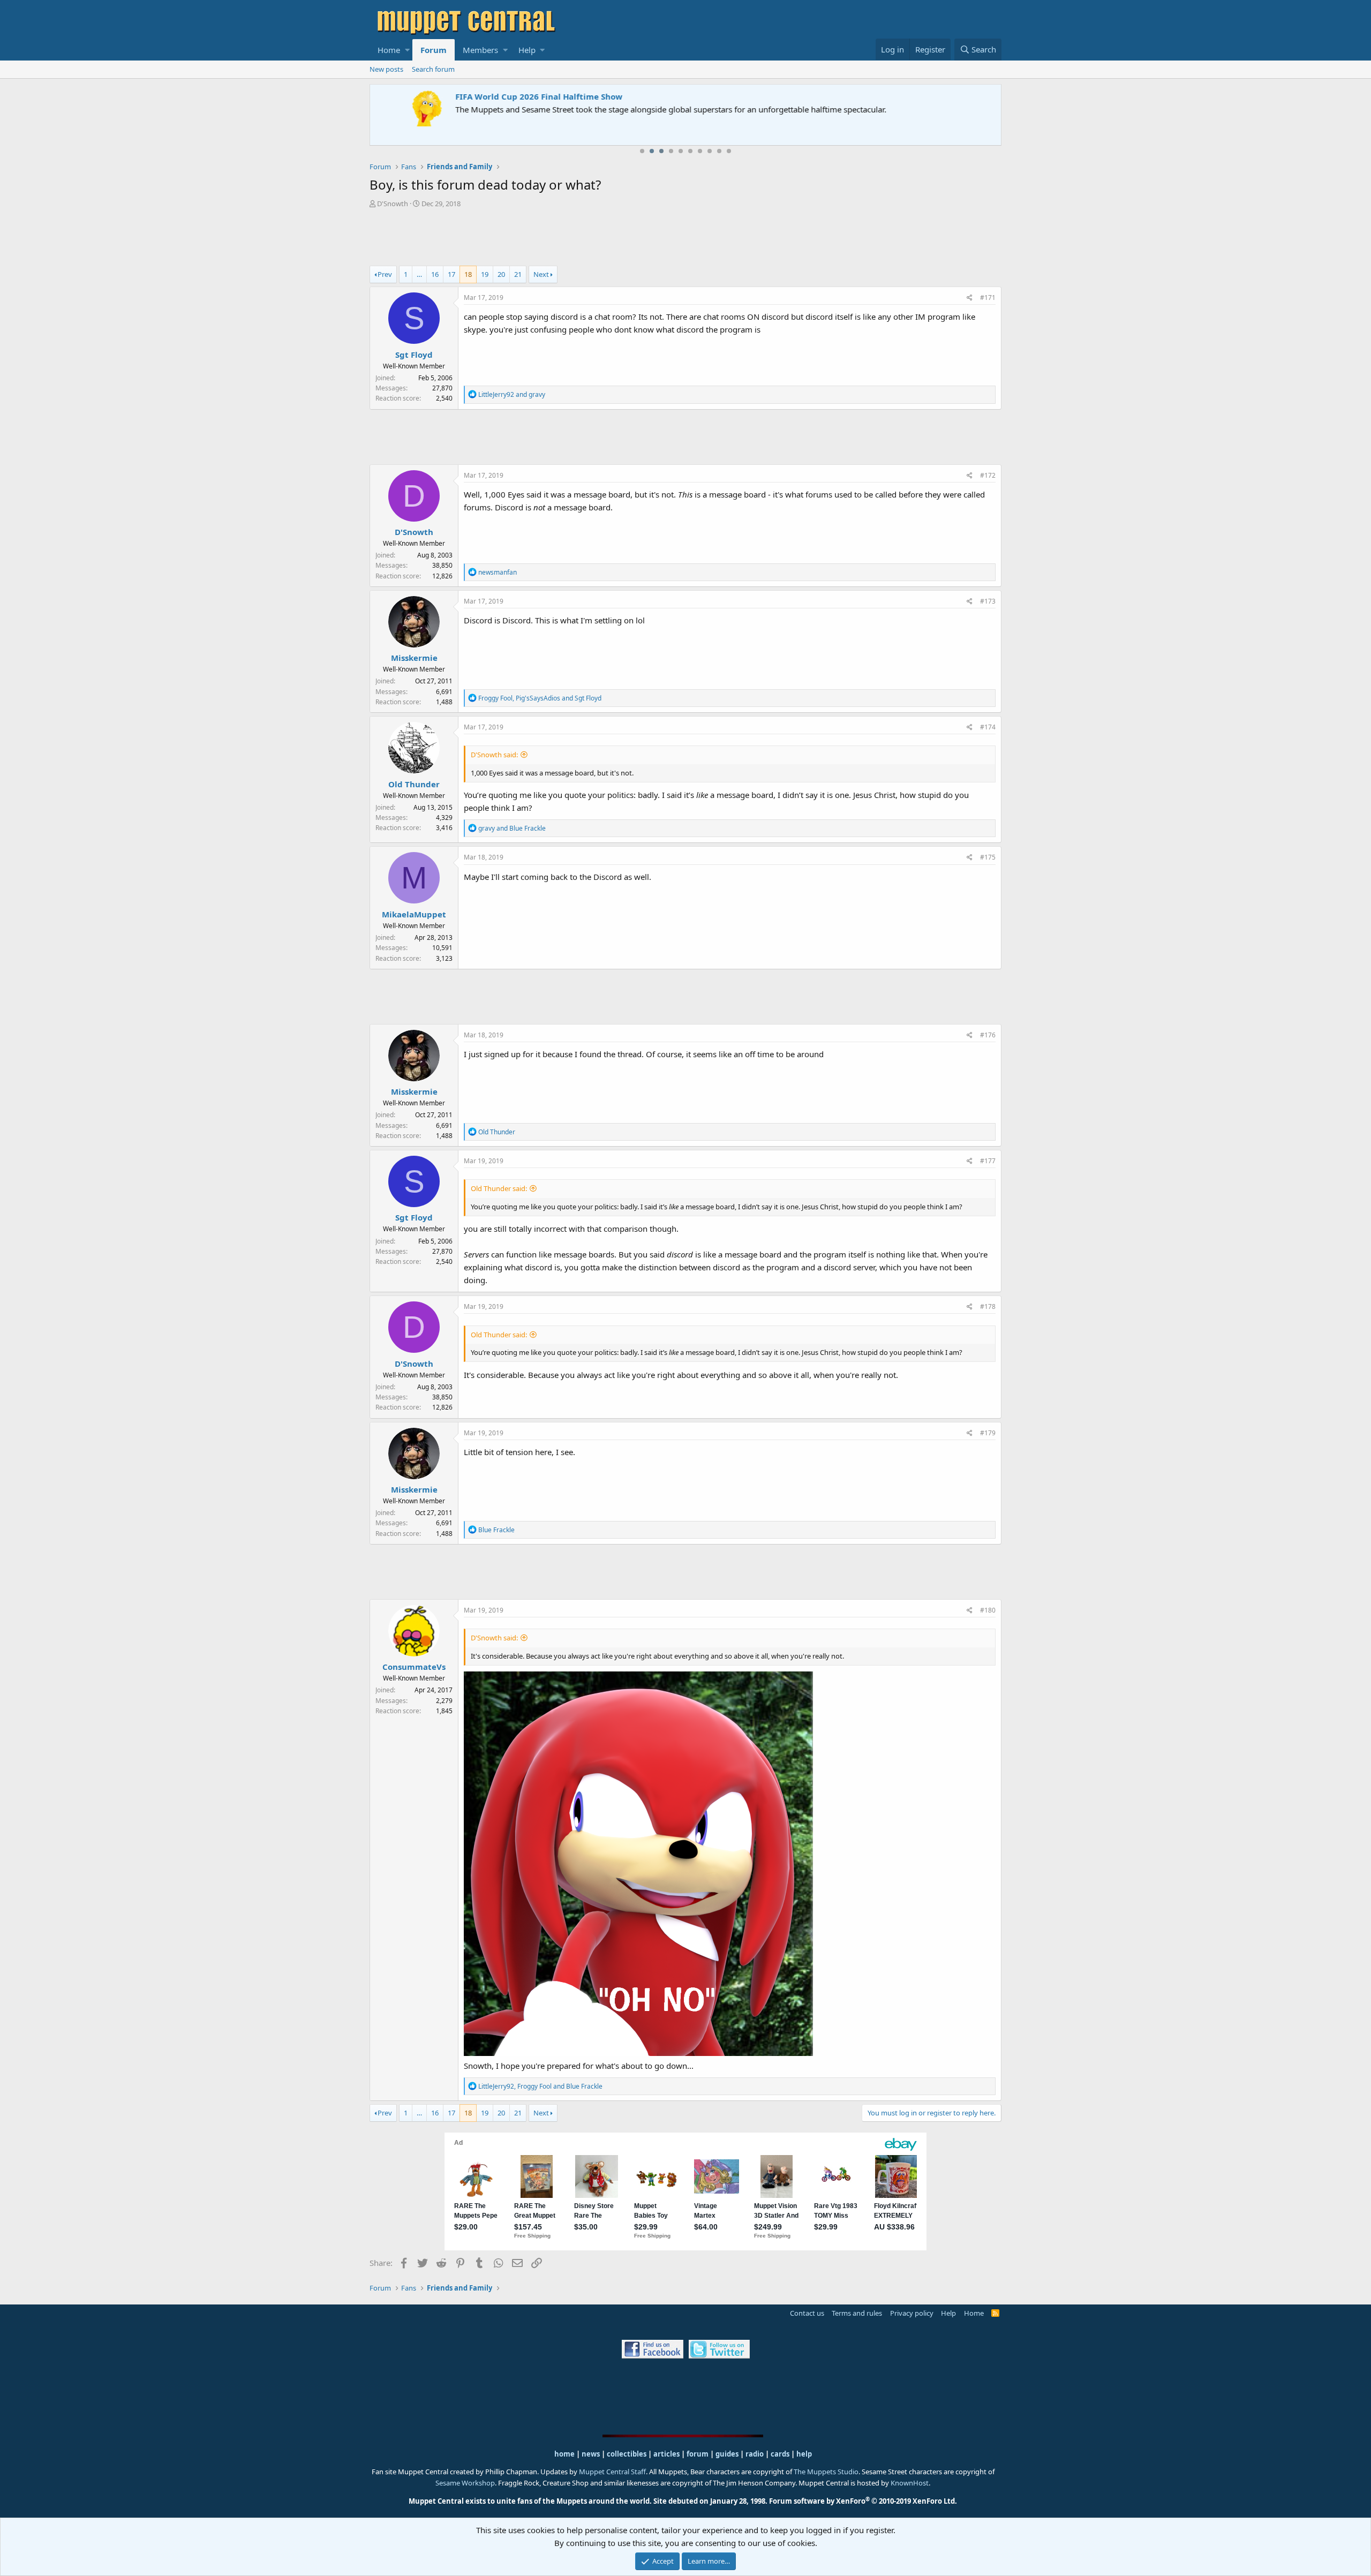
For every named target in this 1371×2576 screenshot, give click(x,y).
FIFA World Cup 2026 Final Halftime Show (459, 96)
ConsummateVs (414, 1667)
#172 (988, 475)
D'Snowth (393, 204)
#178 (988, 1306)
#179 (988, 1433)
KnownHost (910, 2483)
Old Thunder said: (499, 1188)
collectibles (627, 2454)
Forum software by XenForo (863, 2501)
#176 (988, 1035)
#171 (988, 297)
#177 (988, 1161)
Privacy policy (912, 2313)
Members (480, 50)
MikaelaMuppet (414, 914)
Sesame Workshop (465, 2483)
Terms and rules (857, 2313)
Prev (385, 274)
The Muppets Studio (826, 2472)
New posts (386, 69)
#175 (988, 857)
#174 (988, 727)
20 (501, 274)
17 (451, 274)
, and (540, 698)
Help (527, 50)
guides (727, 2454)
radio (755, 2454)
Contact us (807, 2313)
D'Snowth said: (494, 755)
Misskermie (414, 658)
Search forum (433, 69)
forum (698, 2454)
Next (541, 274)
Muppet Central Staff (612, 2472)
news (591, 2454)
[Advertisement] (685, 238)
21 (518, 274)
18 (468, 274)
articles (667, 2454)
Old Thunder (414, 784)
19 (485, 274)
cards (780, 2454)
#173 (988, 601)
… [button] (419, 274)
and (512, 394)
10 (729, 151)
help (804, 2454)
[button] (407, 50)
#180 (988, 1610)
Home (389, 50)
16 (435, 274)
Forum (434, 50)
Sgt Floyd (414, 355)
